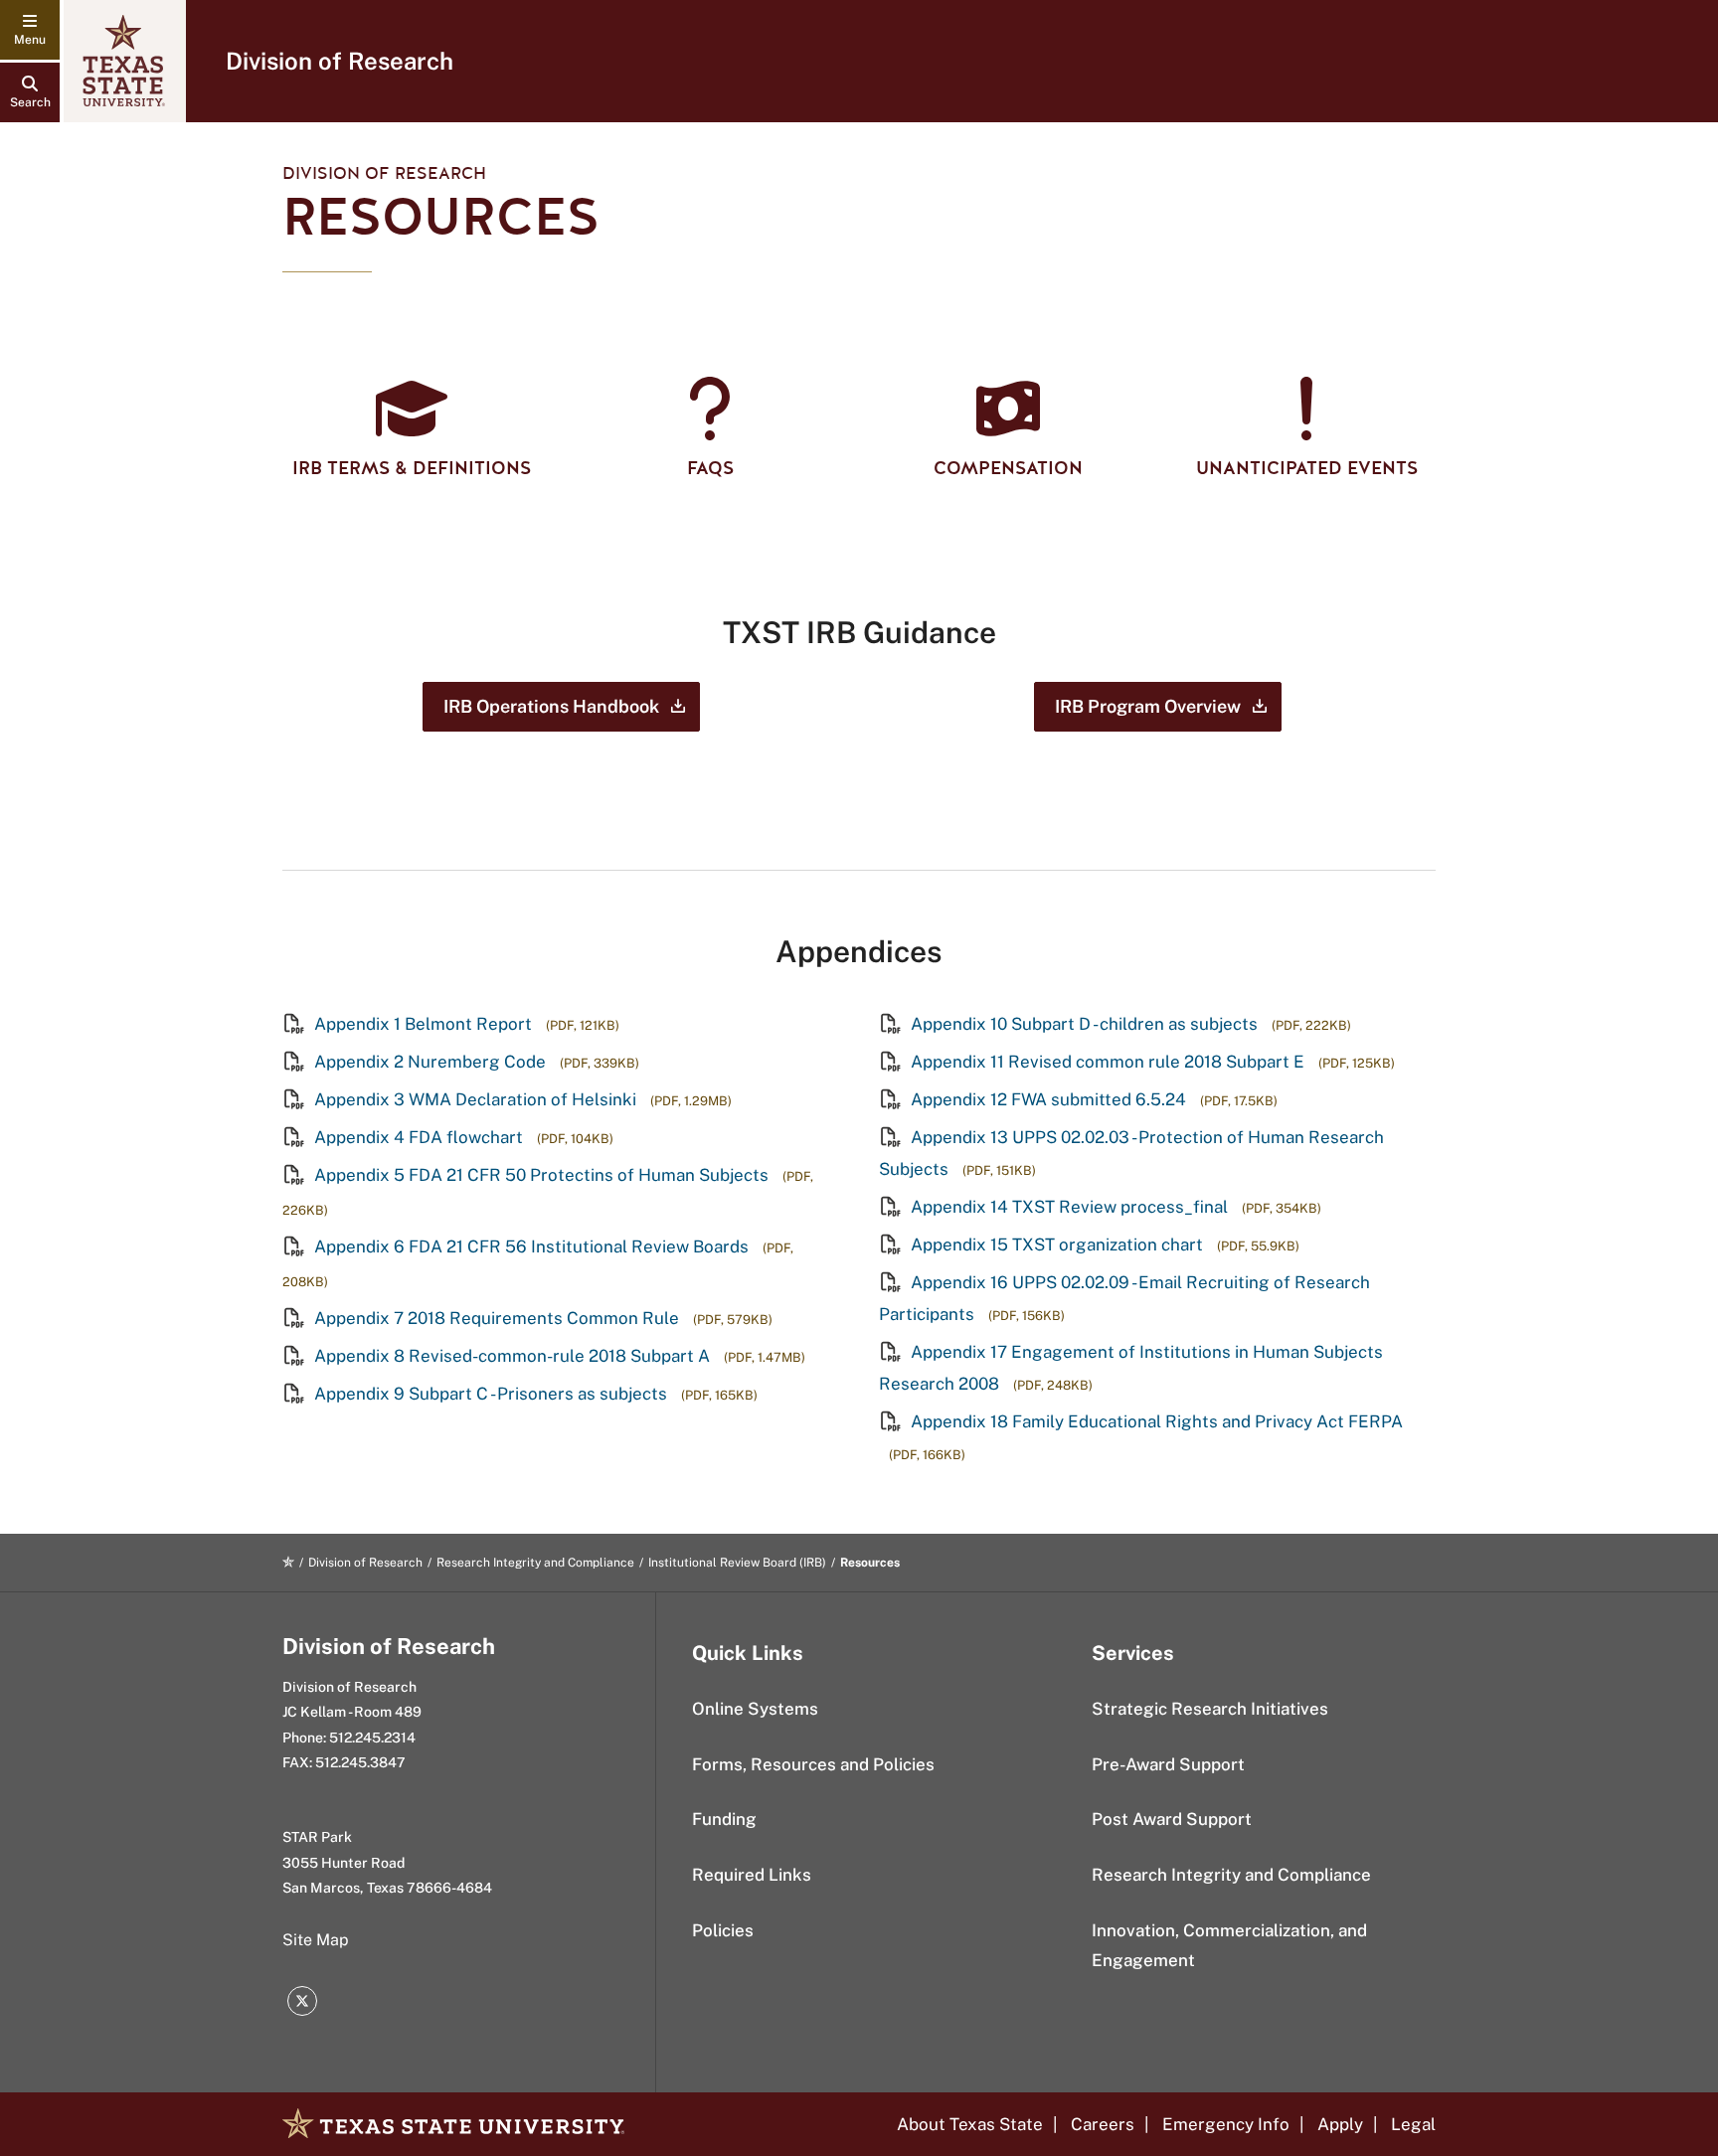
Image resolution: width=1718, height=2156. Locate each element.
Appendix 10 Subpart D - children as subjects (1084, 1024)
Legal (1413, 2124)
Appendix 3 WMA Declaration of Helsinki (475, 1099)
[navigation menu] (30, 30)
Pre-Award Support (1168, 1764)
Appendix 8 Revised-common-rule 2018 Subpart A (512, 1356)
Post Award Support (1172, 1819)
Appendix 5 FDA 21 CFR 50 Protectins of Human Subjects (541, 1175)
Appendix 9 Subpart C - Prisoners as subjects (491, 1394)
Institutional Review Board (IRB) (737, 1563)
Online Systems (755, 1709)
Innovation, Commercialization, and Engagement (1229, 1946)
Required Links (752, 1875)
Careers (1103, 2124)
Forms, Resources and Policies (813, 1764)
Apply (1340, 2124)
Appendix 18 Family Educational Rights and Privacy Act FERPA (1155, 1421)
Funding (724, 1819)
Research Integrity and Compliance (535, 1563)
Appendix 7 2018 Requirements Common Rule (497, 1318)
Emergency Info (1226, 2124)
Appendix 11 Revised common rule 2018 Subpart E (1108, 1062)
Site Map (316, 1940)
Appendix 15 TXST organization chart (1057, 1244)
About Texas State (970, 2124)
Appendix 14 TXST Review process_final (1069, 1207)
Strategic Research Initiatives (1210, 1709)
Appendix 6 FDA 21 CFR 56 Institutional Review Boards (531, 1246)
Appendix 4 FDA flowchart (419, 1137)
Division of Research (340, 61)
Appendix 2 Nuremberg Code (430, 1062)
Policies (723, 1930)
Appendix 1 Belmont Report (423, 1024)
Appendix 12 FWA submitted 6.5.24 (1048, 1099)
